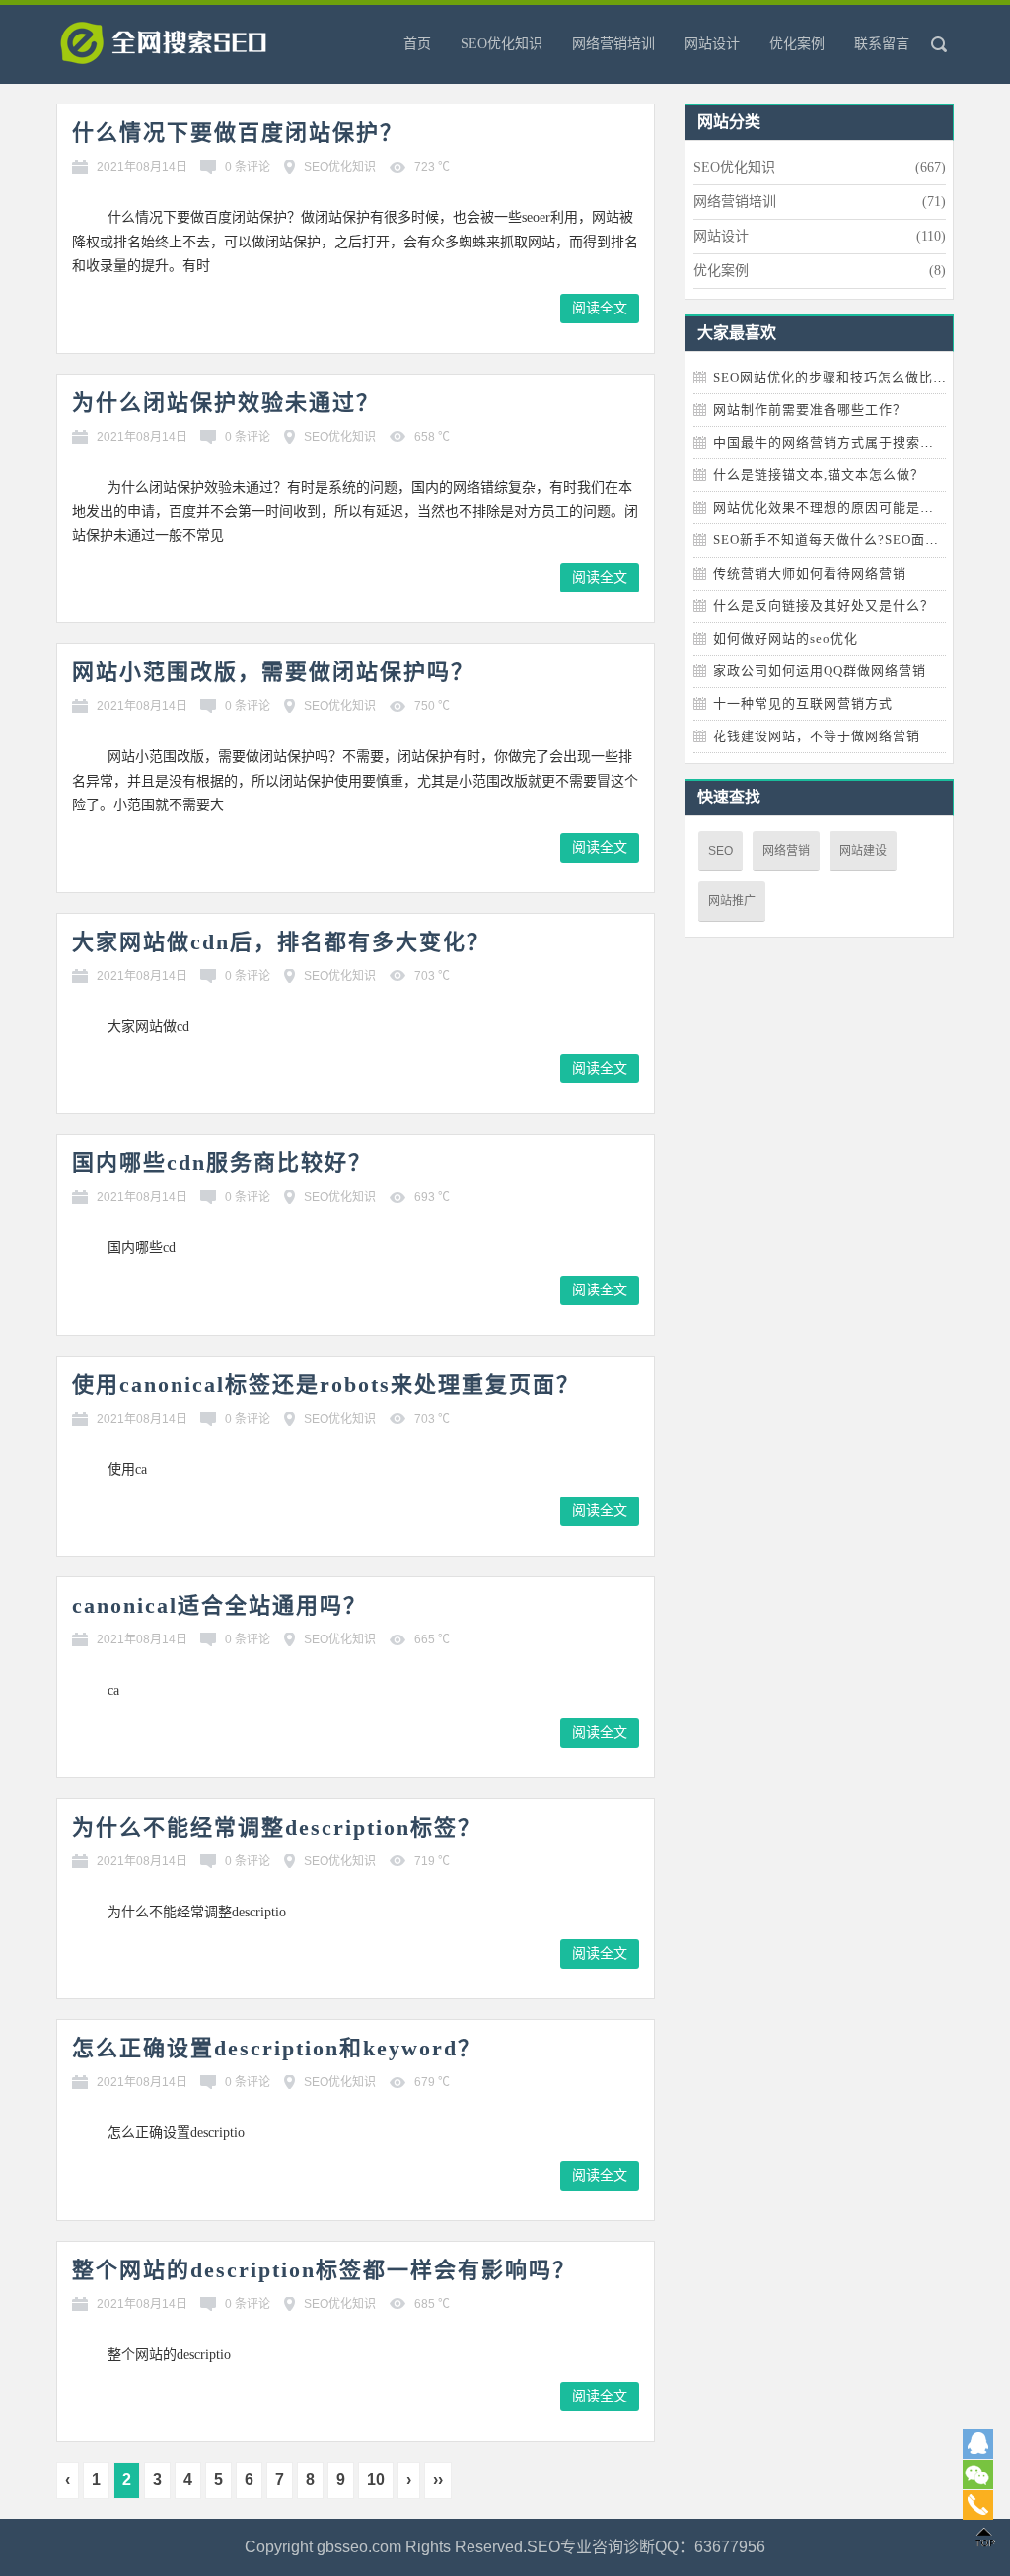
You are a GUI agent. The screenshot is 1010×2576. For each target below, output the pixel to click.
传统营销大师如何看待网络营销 (810, 573)
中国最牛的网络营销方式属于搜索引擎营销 (844, 442)
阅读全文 (600, 308)
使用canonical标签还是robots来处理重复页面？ (326, 1385)
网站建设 (863, 851)
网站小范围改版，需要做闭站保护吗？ (273, 672)
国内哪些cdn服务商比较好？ (222, 1163)
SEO (721, 851)
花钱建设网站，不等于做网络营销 (817, 736)
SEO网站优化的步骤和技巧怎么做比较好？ (844, 377)
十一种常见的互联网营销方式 (803, 703)
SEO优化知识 (502, 44)
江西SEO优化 (194, 49)
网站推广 (732, 901)
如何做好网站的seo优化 (786, 638)
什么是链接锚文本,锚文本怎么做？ (819, 475)
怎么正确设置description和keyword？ (277, 2048)
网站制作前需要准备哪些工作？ (810, 410)
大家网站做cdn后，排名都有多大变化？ (281, 942)
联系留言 (882, 44)
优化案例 (797, 44)
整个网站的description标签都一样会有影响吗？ (324, 2270)
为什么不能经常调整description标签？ (277, 1827)
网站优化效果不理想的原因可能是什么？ (837, 507)
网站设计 (712, 44)
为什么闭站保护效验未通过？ (226, 403)
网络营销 (786, 851)
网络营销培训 (613, 44)
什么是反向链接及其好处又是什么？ (824, 606)
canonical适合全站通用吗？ (219, 1605)
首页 (417, 44)
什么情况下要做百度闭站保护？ (238, 133)
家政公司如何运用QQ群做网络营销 (820, 671)
